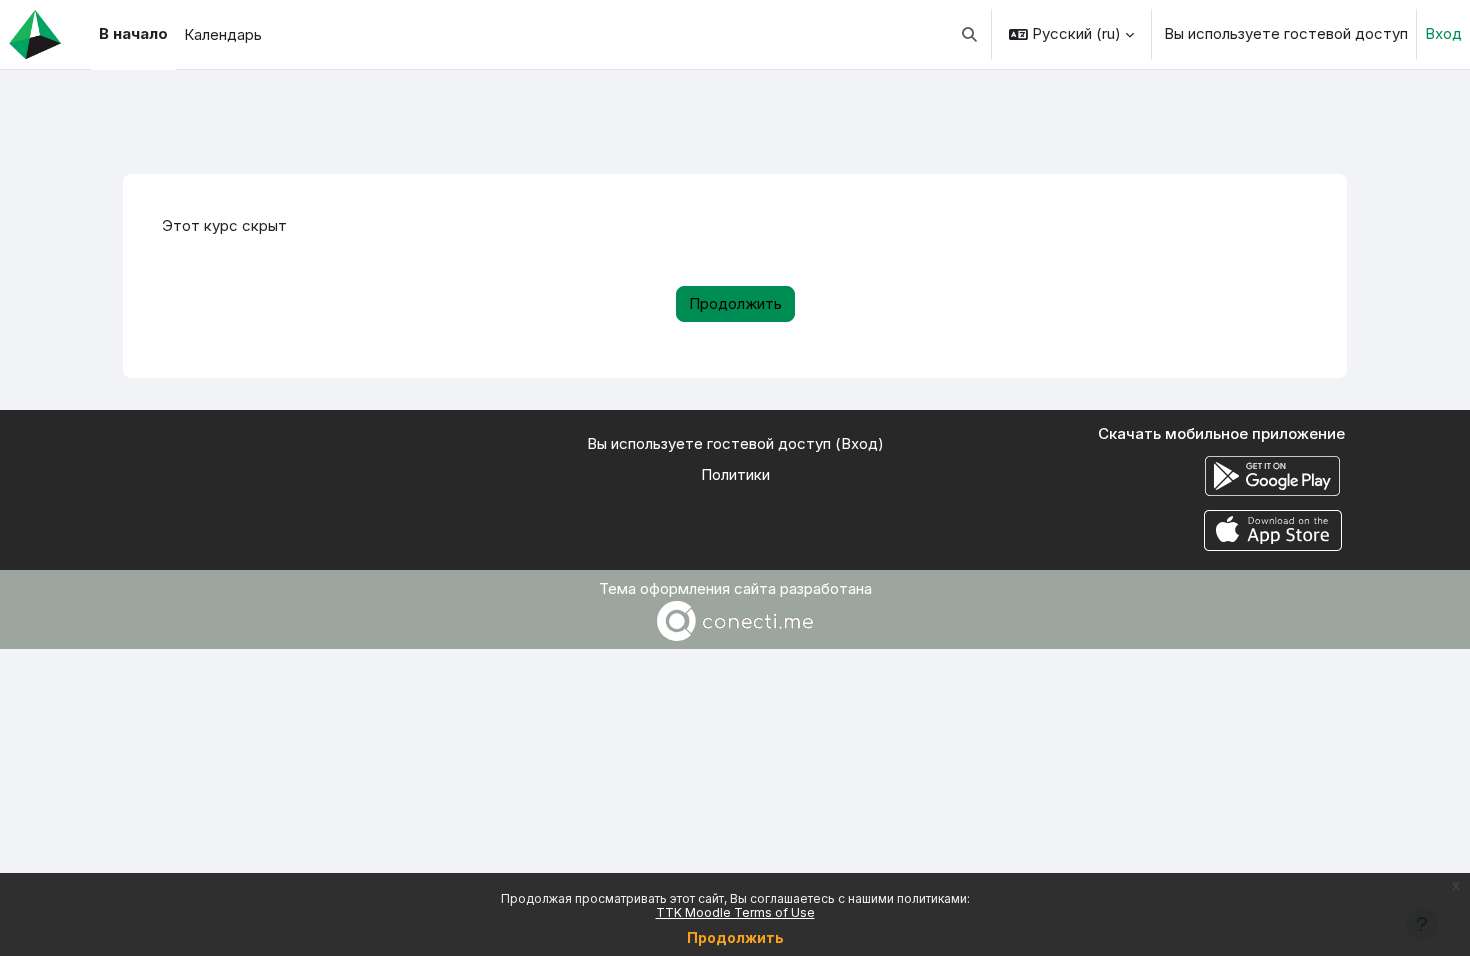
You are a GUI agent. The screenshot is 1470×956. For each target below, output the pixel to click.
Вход (1443, 33)
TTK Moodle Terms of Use (735, 912)
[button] (970, 34)
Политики (735, 474)
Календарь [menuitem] (223, 34)
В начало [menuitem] (133, 33)
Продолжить (735, 937)
